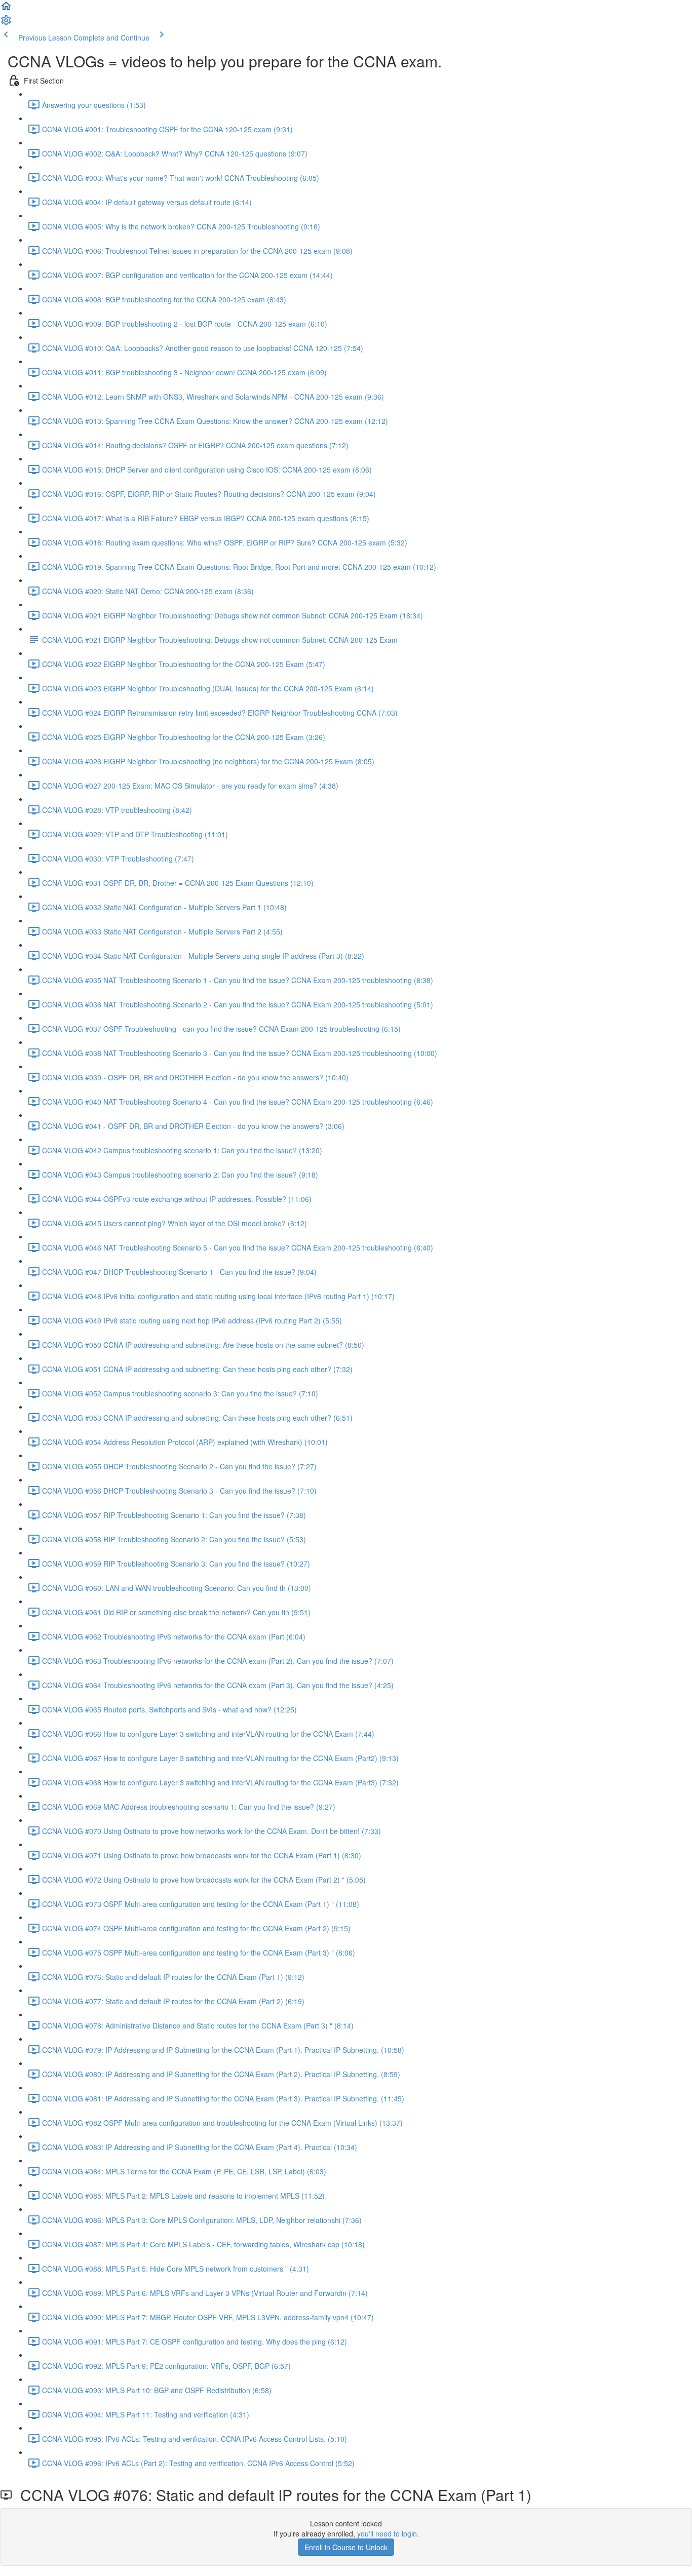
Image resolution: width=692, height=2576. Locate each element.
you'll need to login (387, 2533)
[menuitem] (6, 23)
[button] (6, 9)
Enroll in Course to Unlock (346, 2547)
